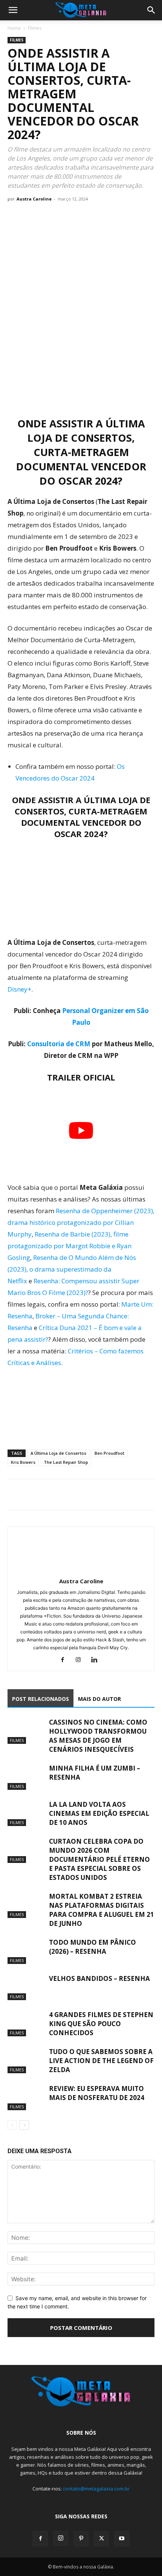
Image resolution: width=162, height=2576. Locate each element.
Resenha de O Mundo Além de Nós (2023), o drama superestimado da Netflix (72, 1269)
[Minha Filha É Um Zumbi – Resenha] (26, 1777)
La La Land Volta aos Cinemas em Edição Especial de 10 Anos (99, 1813)
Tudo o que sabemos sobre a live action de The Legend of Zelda (101, 2061)
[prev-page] (12, 2125)
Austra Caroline (34, 199)
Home (14, 28)
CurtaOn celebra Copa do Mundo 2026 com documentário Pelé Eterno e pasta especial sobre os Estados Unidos (99, 1859)
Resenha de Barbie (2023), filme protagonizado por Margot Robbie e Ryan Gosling (70, 1246)
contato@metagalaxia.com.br (96, 2489)
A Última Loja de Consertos (58, 1453)
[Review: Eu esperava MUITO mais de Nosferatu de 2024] (26, 2097)
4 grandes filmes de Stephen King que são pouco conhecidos (101, 2024)
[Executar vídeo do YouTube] (81, 1130)
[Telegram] (67, 1495)
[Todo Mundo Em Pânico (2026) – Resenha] (26, 1951)
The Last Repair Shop (66, 1462)
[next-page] (24, 2125)
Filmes (35, 28)
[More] (85, 1495)
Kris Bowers (23, 1462)
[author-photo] (81, 1571)
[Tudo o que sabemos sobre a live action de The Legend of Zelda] (26, 2060)
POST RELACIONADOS (40, 1699)
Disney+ (19, 989)
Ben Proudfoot (109, 1453)
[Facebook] (15, 1495)
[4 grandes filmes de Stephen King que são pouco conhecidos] (26, 2023)
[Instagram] (81, 1660)
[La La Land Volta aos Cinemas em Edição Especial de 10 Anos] (26, 1813)
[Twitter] (32, 1495)
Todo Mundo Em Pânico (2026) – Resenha (92, 1947)
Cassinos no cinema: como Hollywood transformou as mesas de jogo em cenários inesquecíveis (98, 1736)
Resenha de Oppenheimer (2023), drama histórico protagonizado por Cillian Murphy (81, 1222)
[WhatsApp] (50, 1495)
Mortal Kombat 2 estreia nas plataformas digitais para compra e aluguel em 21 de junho (102, 1910)
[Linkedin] (97, 1660)
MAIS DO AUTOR (99, 1699)
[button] (13, 10)
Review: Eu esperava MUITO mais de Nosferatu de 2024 (97, 2093)
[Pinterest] (81, 2539)
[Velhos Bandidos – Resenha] (26, 1987)
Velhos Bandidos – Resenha (99, 1978)
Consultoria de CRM (59, 1044)
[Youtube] (122, 2539)
